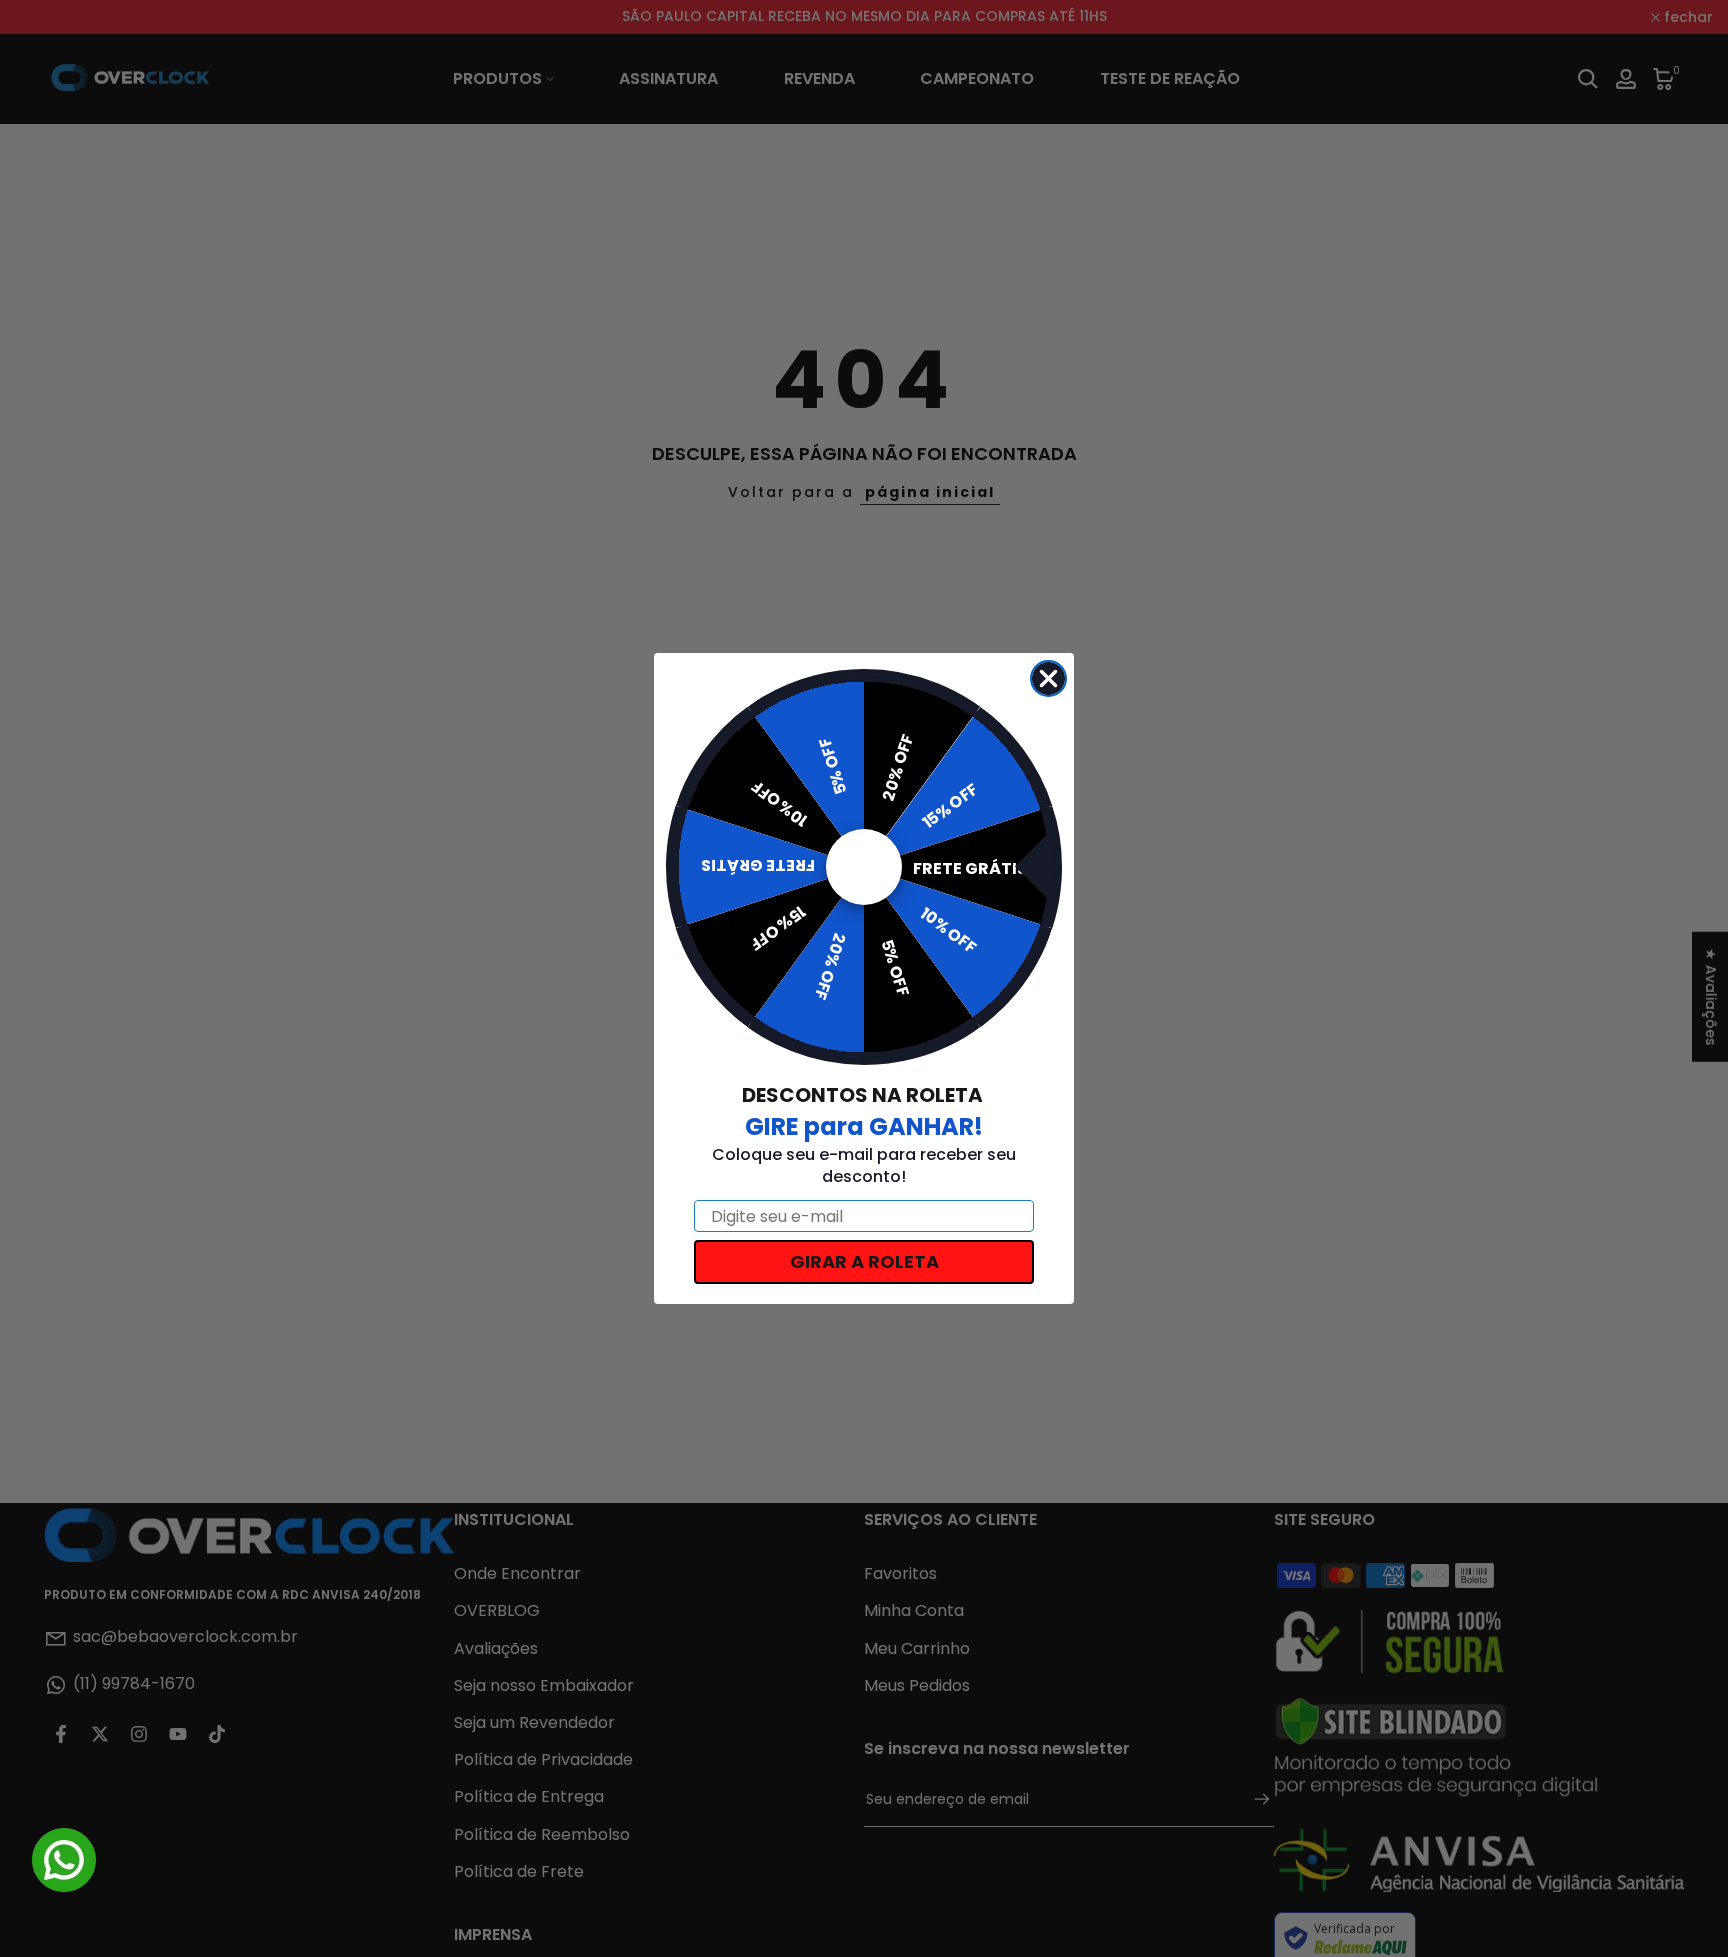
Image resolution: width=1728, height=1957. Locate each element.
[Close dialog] (1048, 678)
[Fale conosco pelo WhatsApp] (64, 1860)
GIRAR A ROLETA (864, 1261)
